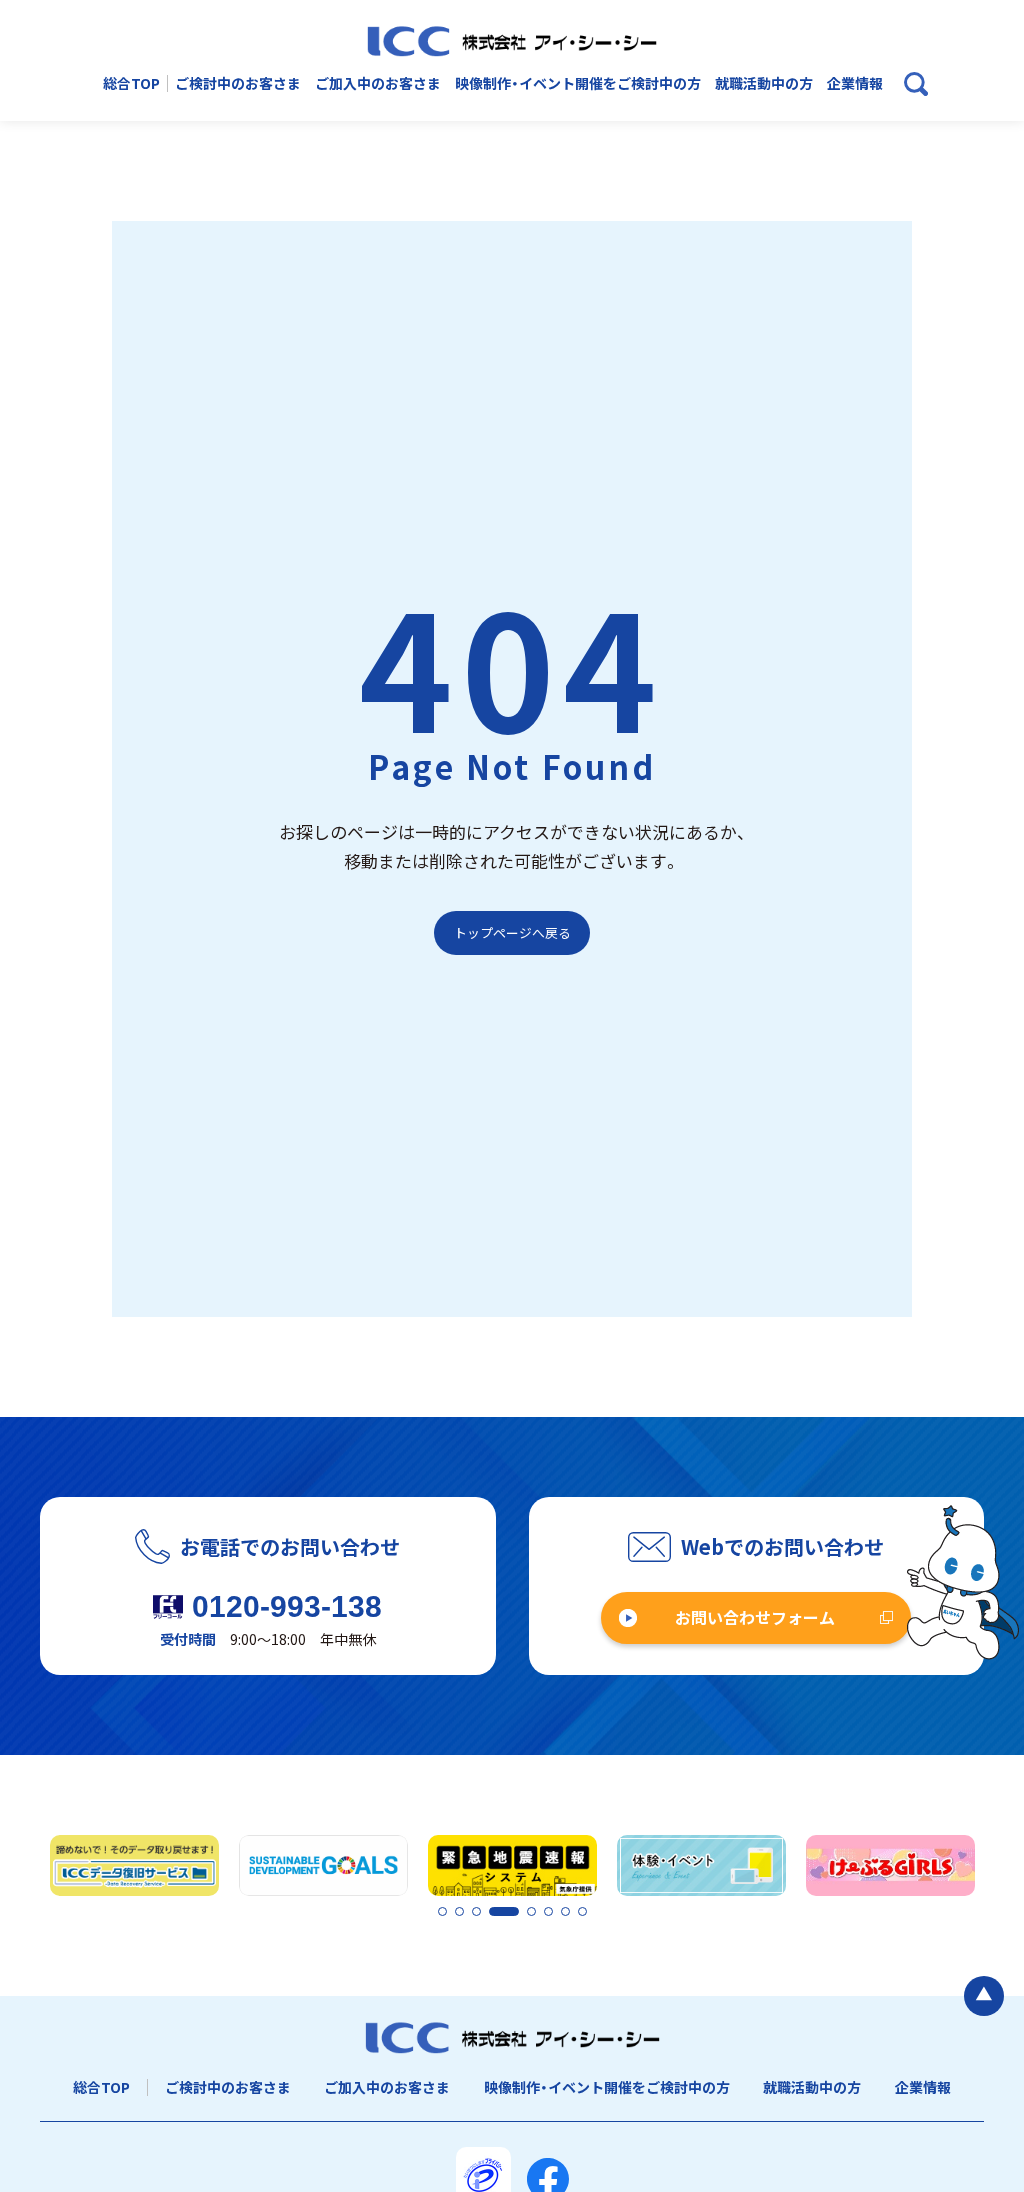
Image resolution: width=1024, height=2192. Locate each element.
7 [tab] (565, 1912)
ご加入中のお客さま (378, 83)
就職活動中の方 (764, 83)
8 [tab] (582, 1912)
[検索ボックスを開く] (916, 84)
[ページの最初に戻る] (984, 1996)
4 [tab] (493, 1912)
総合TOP (131, 83)
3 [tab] (476, 1912)
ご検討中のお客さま (238, 83)
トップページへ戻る (512, 932)
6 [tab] (548, 1912)
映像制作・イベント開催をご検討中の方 (578, 83)
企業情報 (855, 83)
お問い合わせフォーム (755, 1617)
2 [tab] (459, 1912)
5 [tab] (510, 1912)
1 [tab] (442, 1912)
